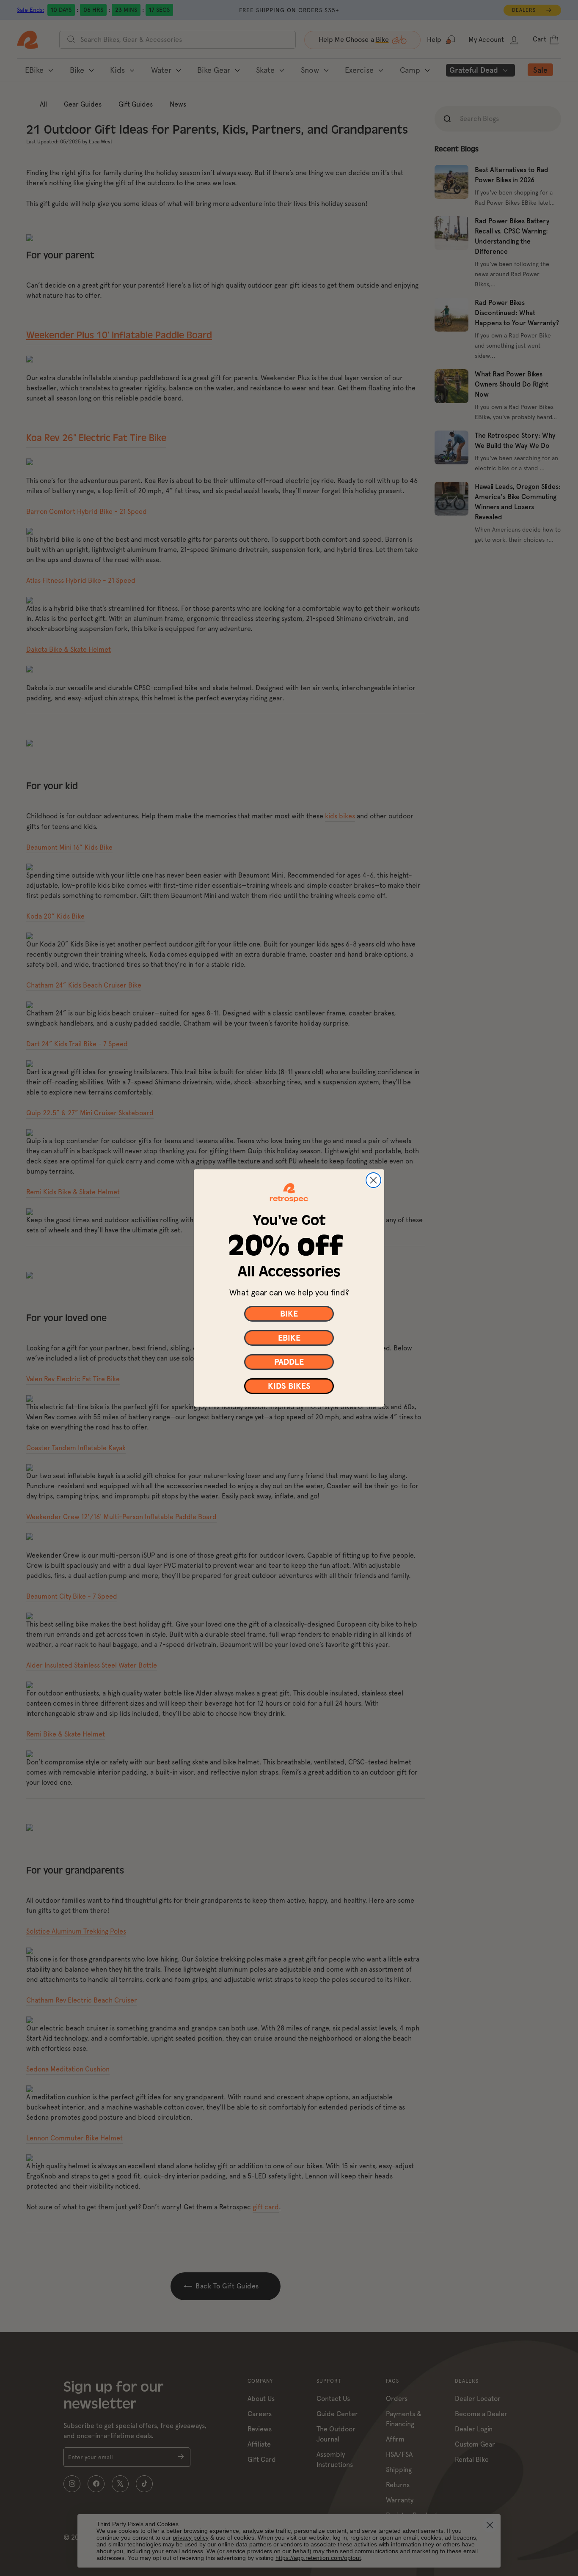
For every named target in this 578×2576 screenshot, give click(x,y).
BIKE (289, 1314)
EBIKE (289, 1338)
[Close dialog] (373, 1180)
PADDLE (289, 1362)
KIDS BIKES (289, 1386)
